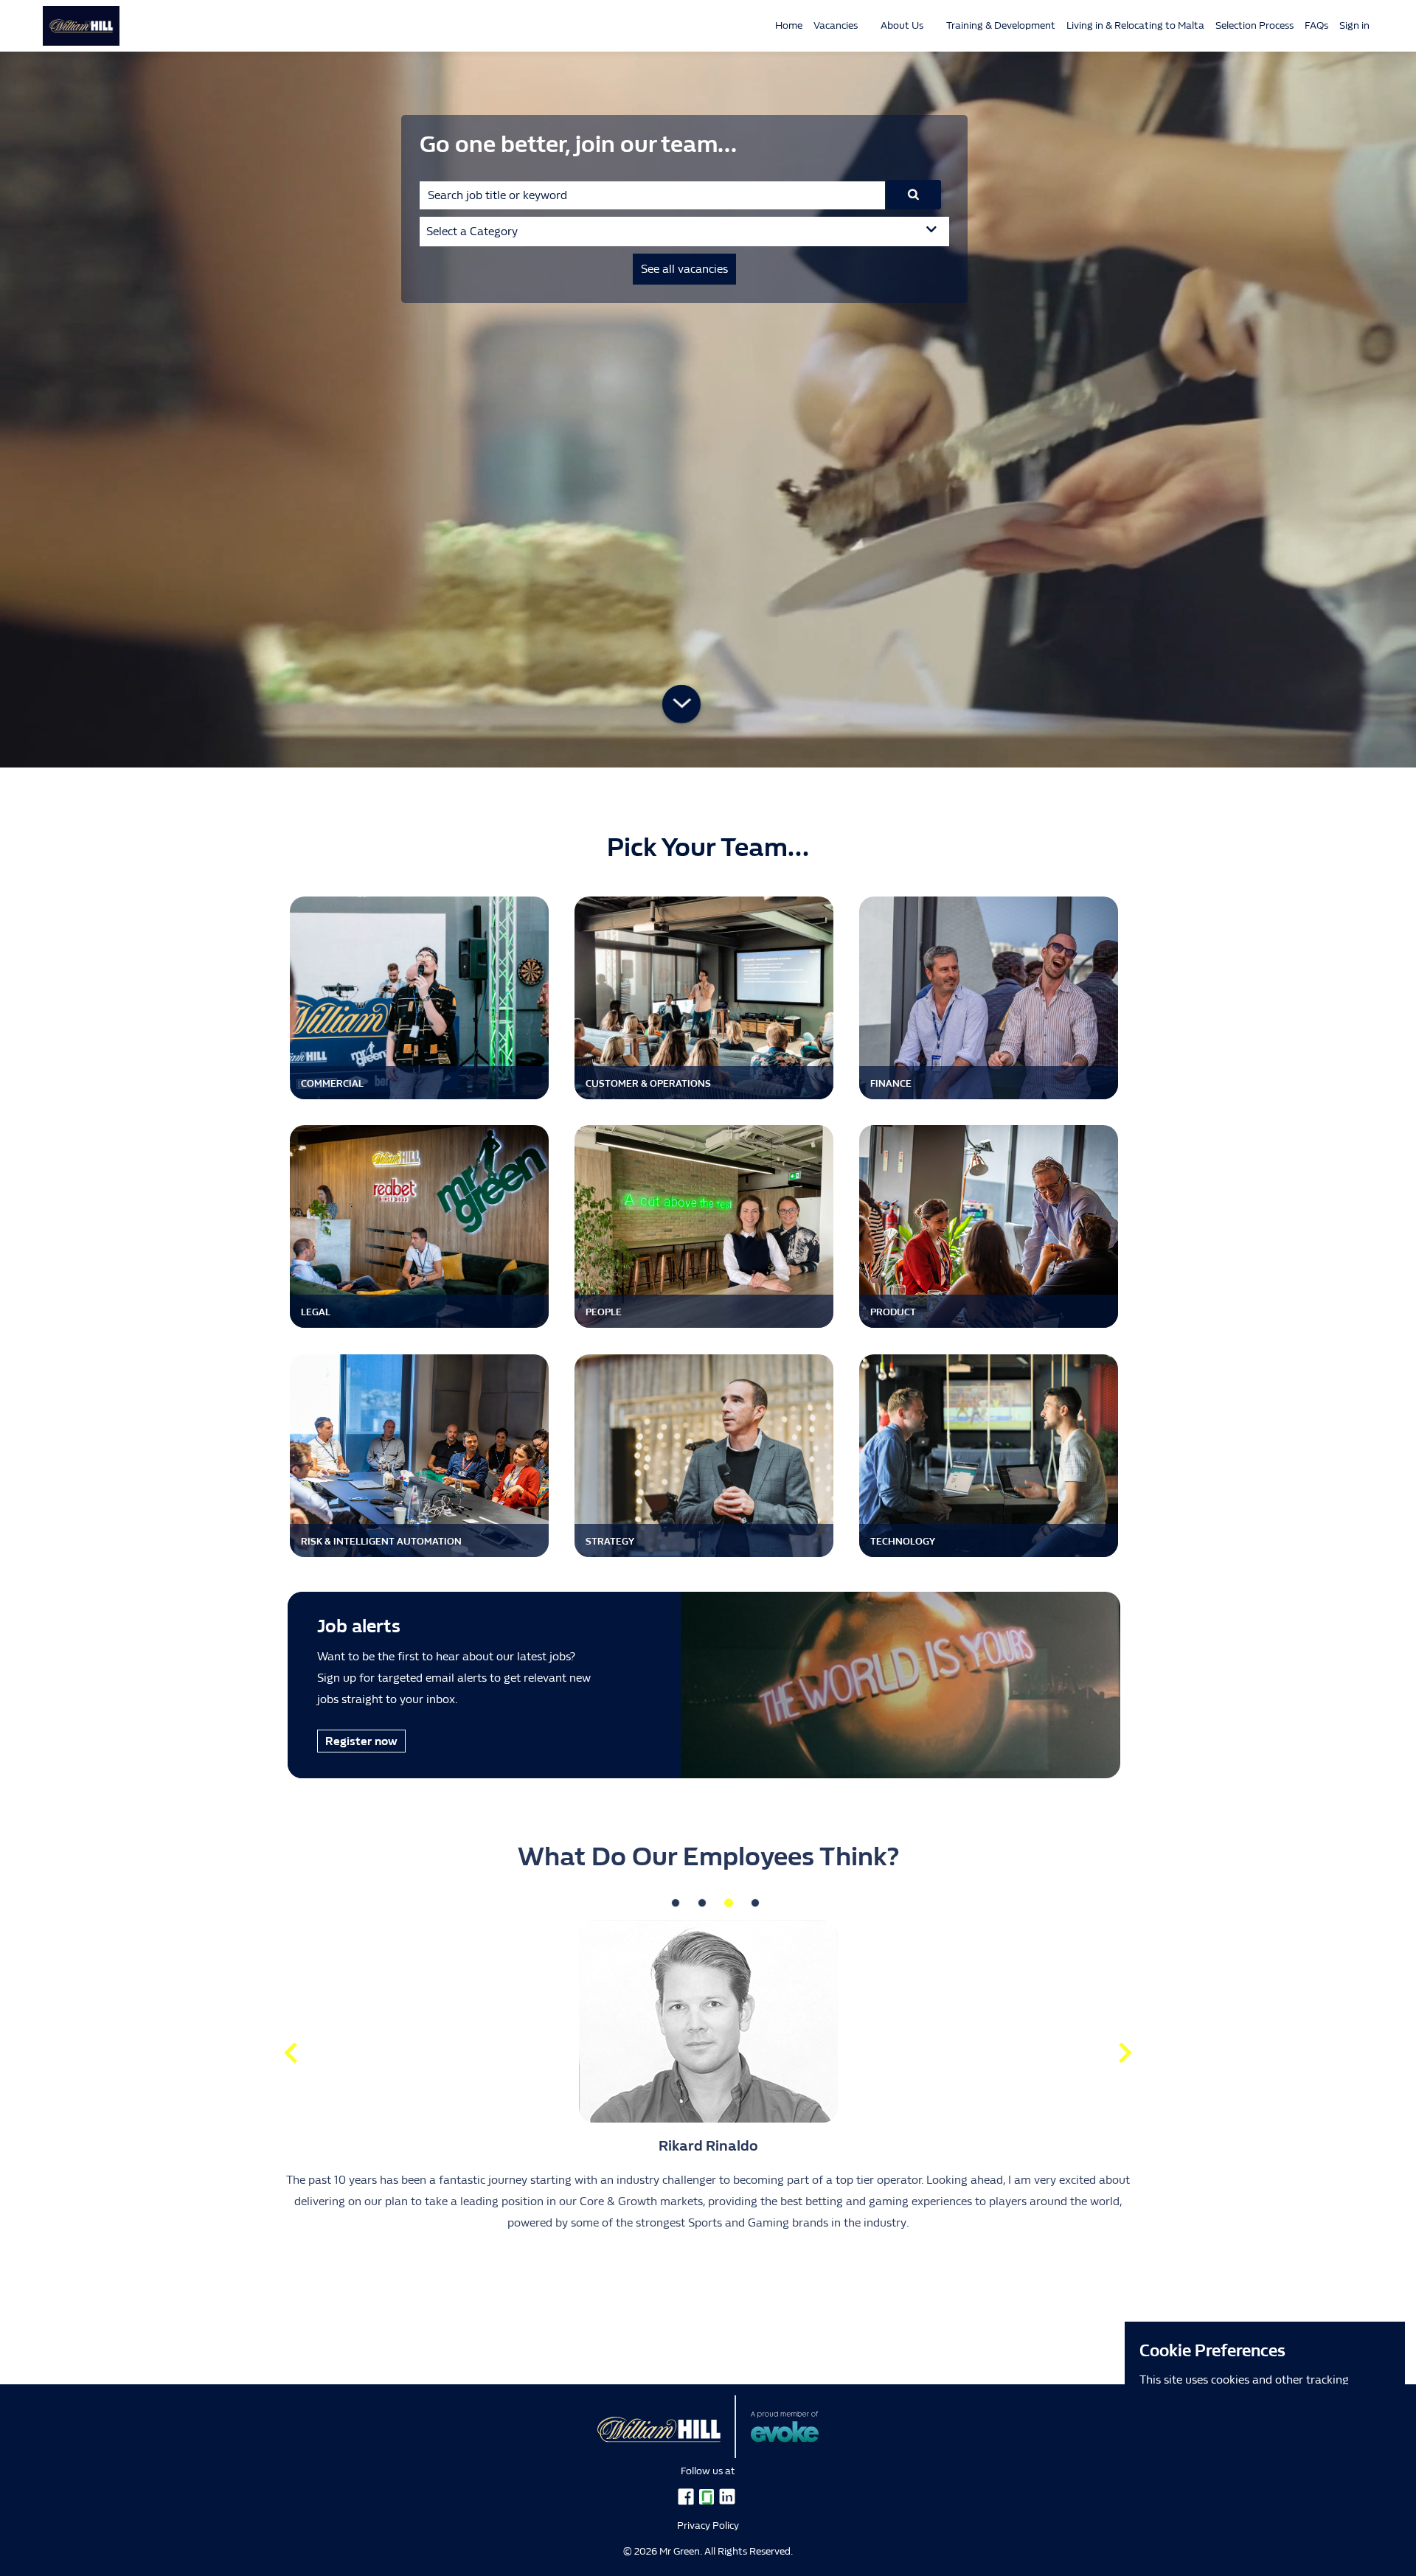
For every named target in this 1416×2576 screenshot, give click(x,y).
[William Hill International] (70, 26)
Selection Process (1254, 25)
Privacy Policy (708, 2525)
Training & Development (1001, 25)
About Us (902, 25)
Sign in (1354, 25)
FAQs (1316, 25)
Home (789, 25)
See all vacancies (684, 269)
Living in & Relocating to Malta (1135, 25)
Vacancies (836, 25)
